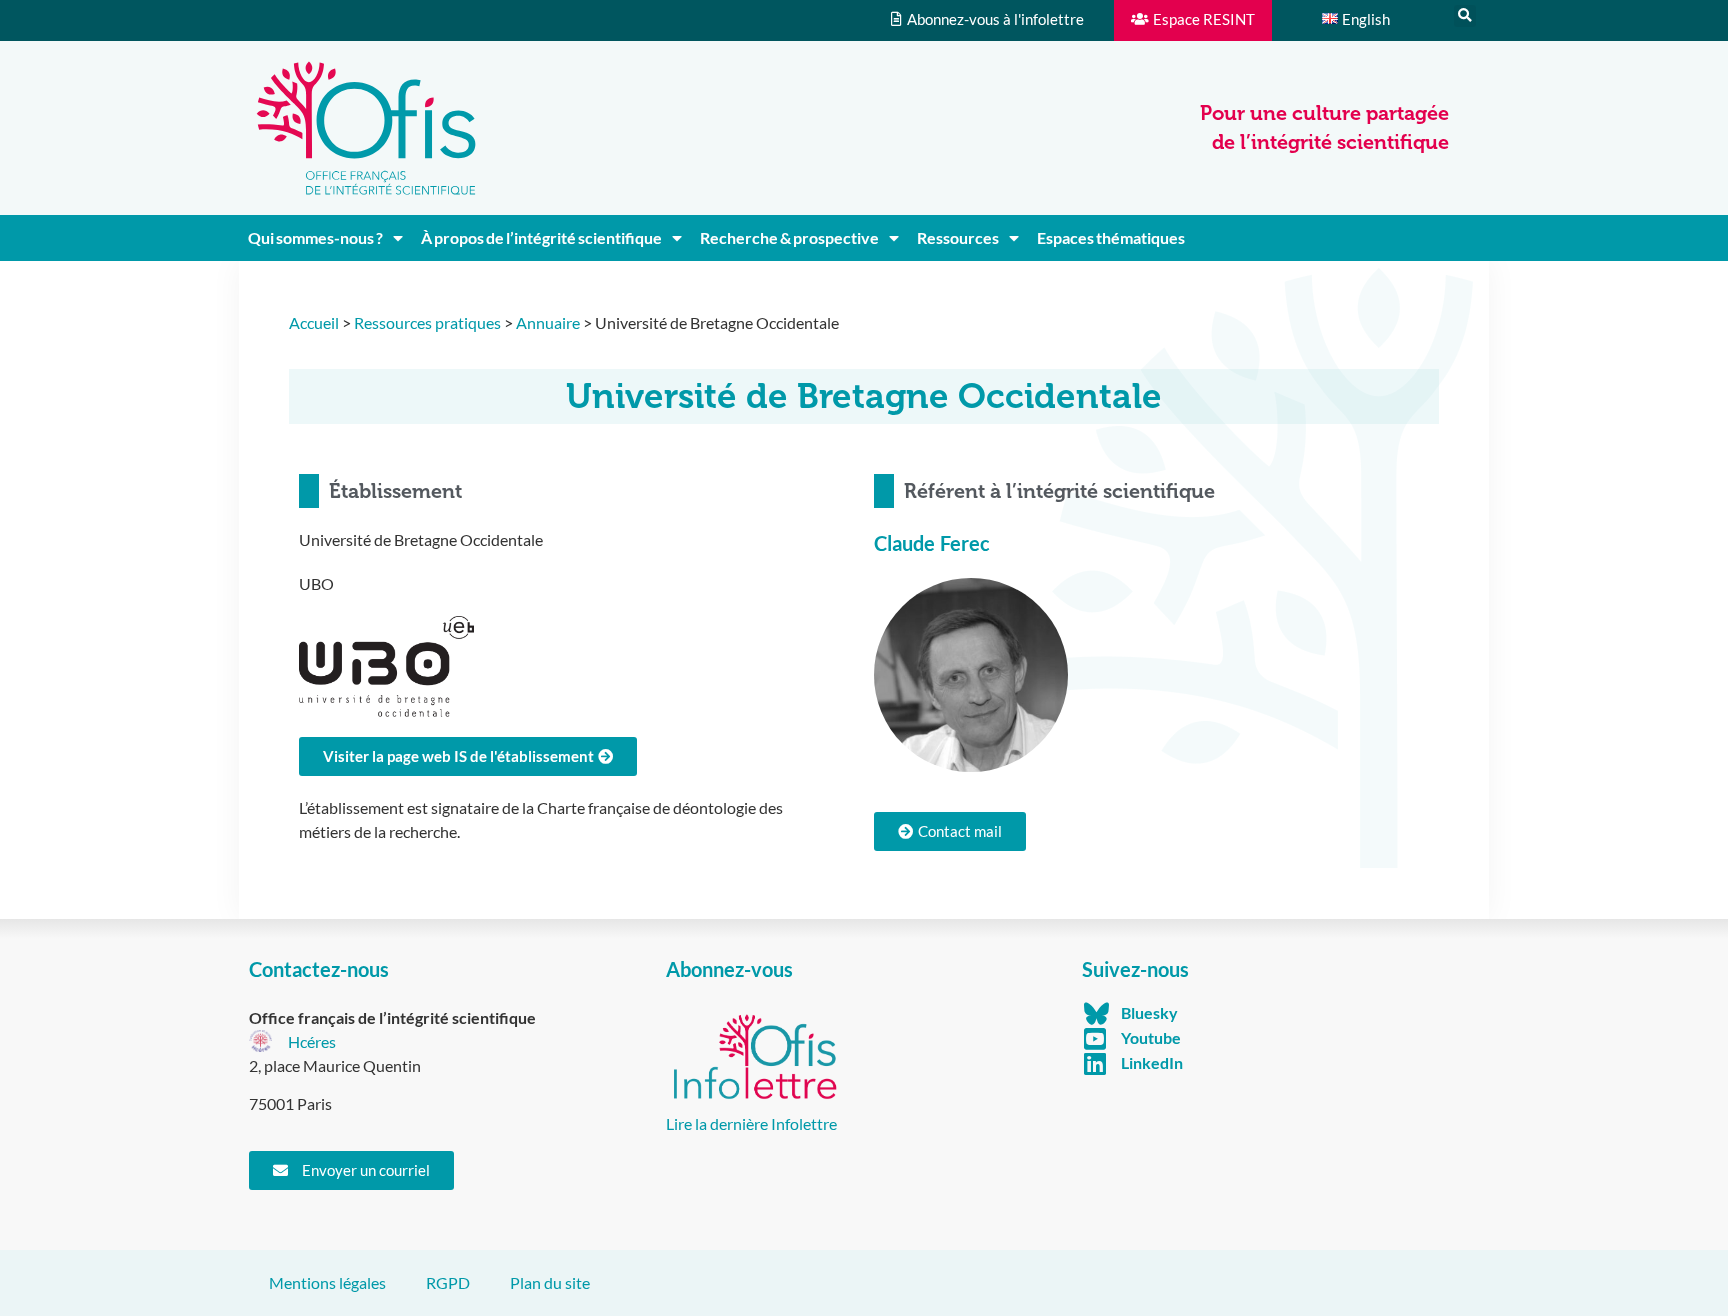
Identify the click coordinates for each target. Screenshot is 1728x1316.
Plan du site (550, 1282)
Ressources (958, 237)
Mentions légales (327, 1282)
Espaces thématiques (1111, 237)
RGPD (448, 1282)
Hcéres (312, 1041)
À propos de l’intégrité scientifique (541, 237)
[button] (1465, 16)
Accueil (314, 322)
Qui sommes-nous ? (315, 237)
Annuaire (548, 322)
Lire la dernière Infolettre (751, 1123)
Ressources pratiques (427, 322)
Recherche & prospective (789, 237)
